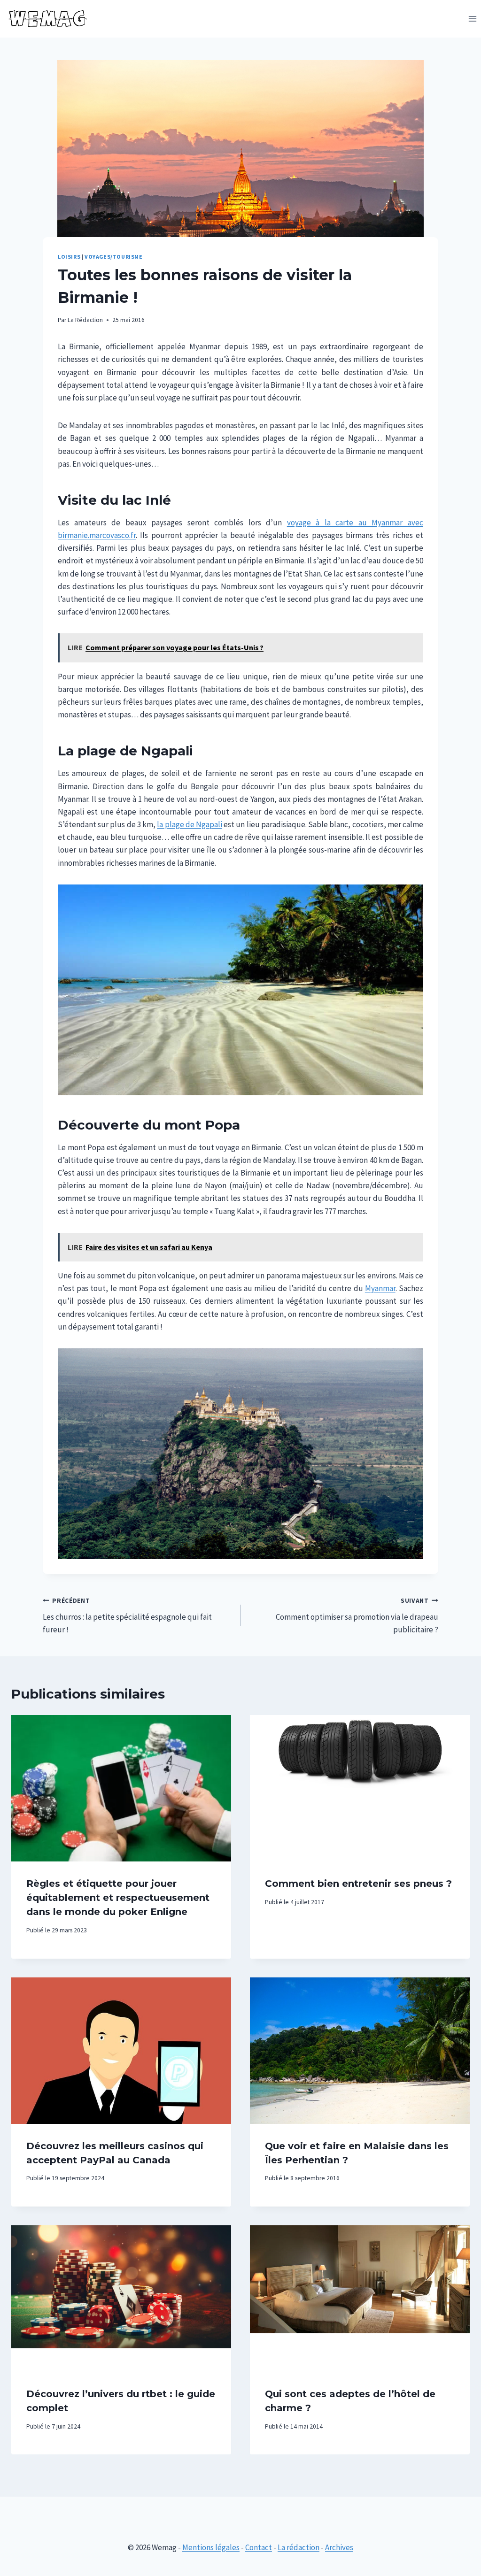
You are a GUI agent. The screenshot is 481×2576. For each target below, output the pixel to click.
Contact (259, 2547)
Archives (339, 2547)
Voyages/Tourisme (114, 257)
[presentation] (121, 1788)
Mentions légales (211, 2547)
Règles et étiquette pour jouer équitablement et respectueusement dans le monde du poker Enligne (118, 1898)
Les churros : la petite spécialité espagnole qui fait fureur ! (127, 1616)
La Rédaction (85, 320)
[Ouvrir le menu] (472, 19)
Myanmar (380, 1288)
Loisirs (69, 257)
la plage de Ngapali (190, 824)
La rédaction (299, 2547)
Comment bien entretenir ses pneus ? (358, 1884)
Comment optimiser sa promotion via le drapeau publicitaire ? (357, 1616)
